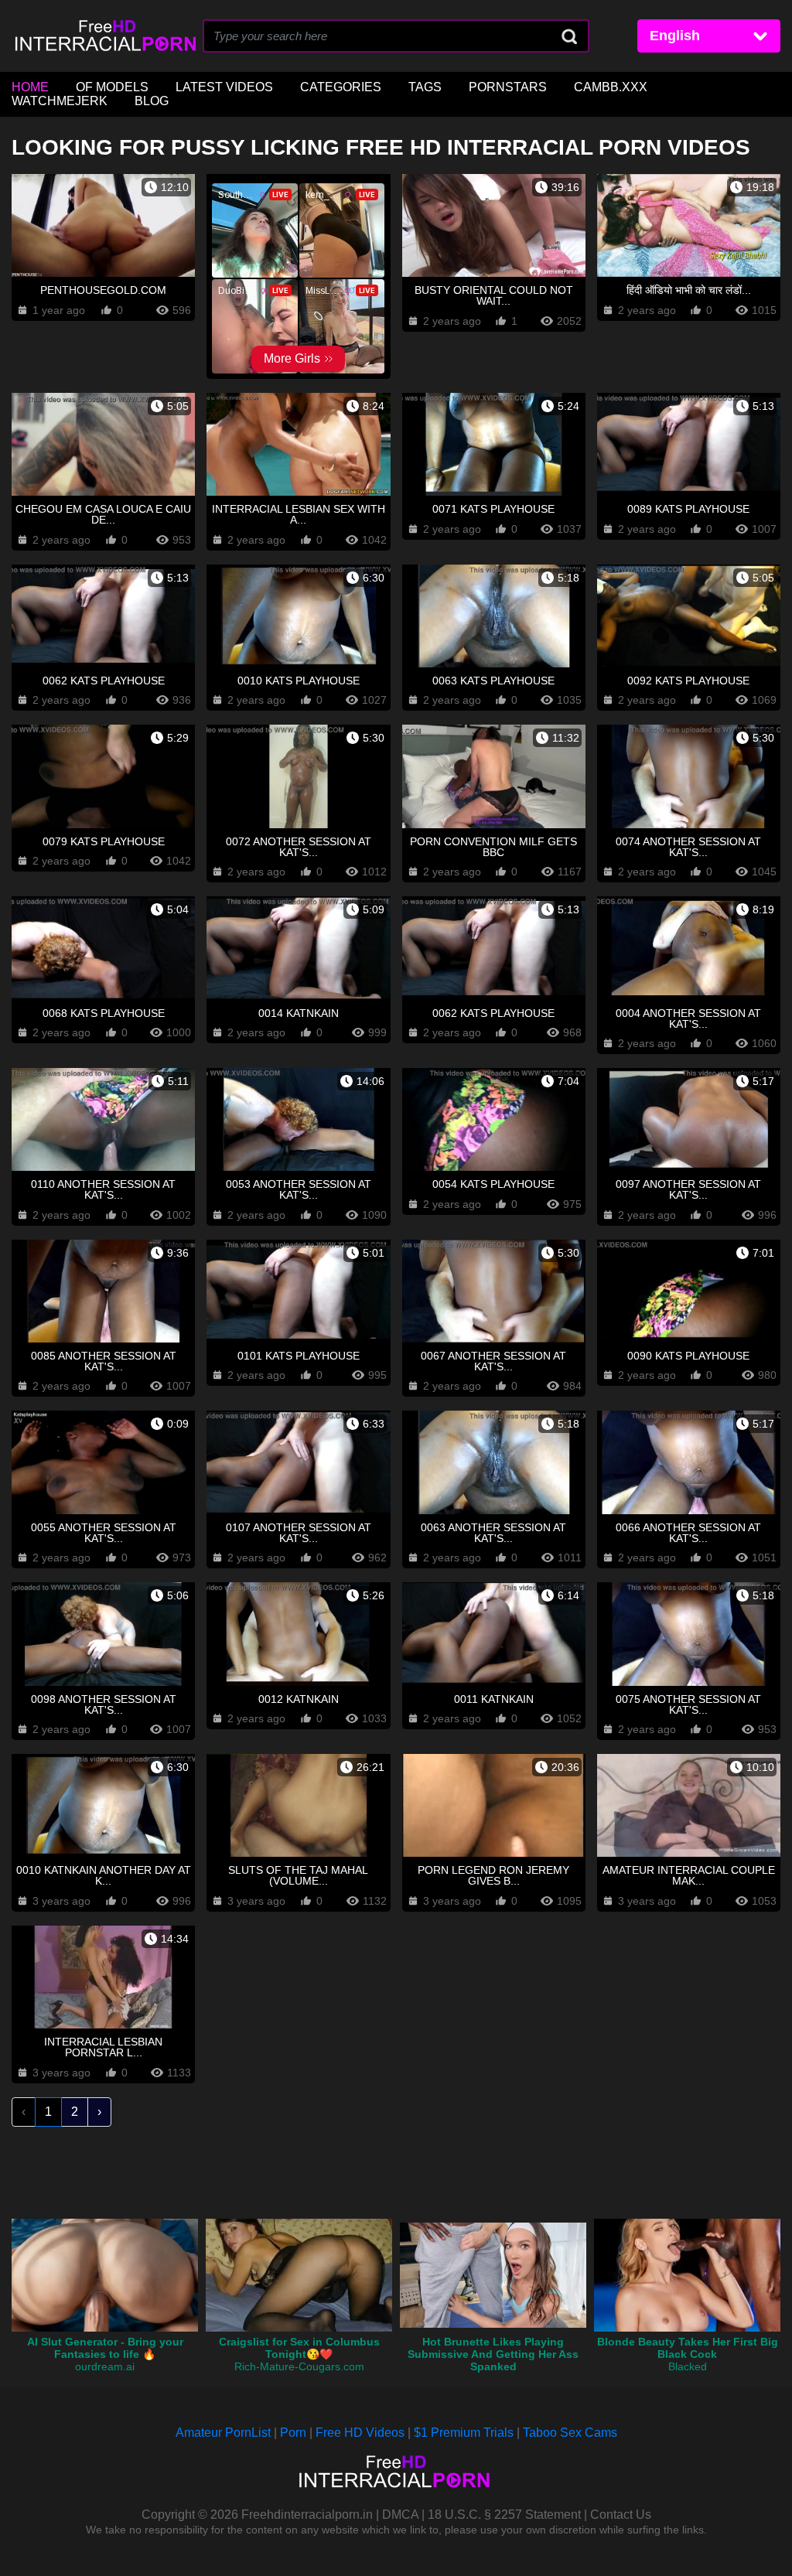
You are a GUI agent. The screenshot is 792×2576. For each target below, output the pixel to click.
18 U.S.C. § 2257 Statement (504, 2515)
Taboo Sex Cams (570, 2433)
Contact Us (621, 2515)
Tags (425, 87)
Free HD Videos (360, 2433)
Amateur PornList (223, 2433)
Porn (293, 2433)
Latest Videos (224, 87)
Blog (152, 101)
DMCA (400, 2515)
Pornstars (508, 87)
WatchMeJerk (60, 101)
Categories (341, 87)
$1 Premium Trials (464, 2433)
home (30, 87)
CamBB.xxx (611, 87)
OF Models (112, 87)
